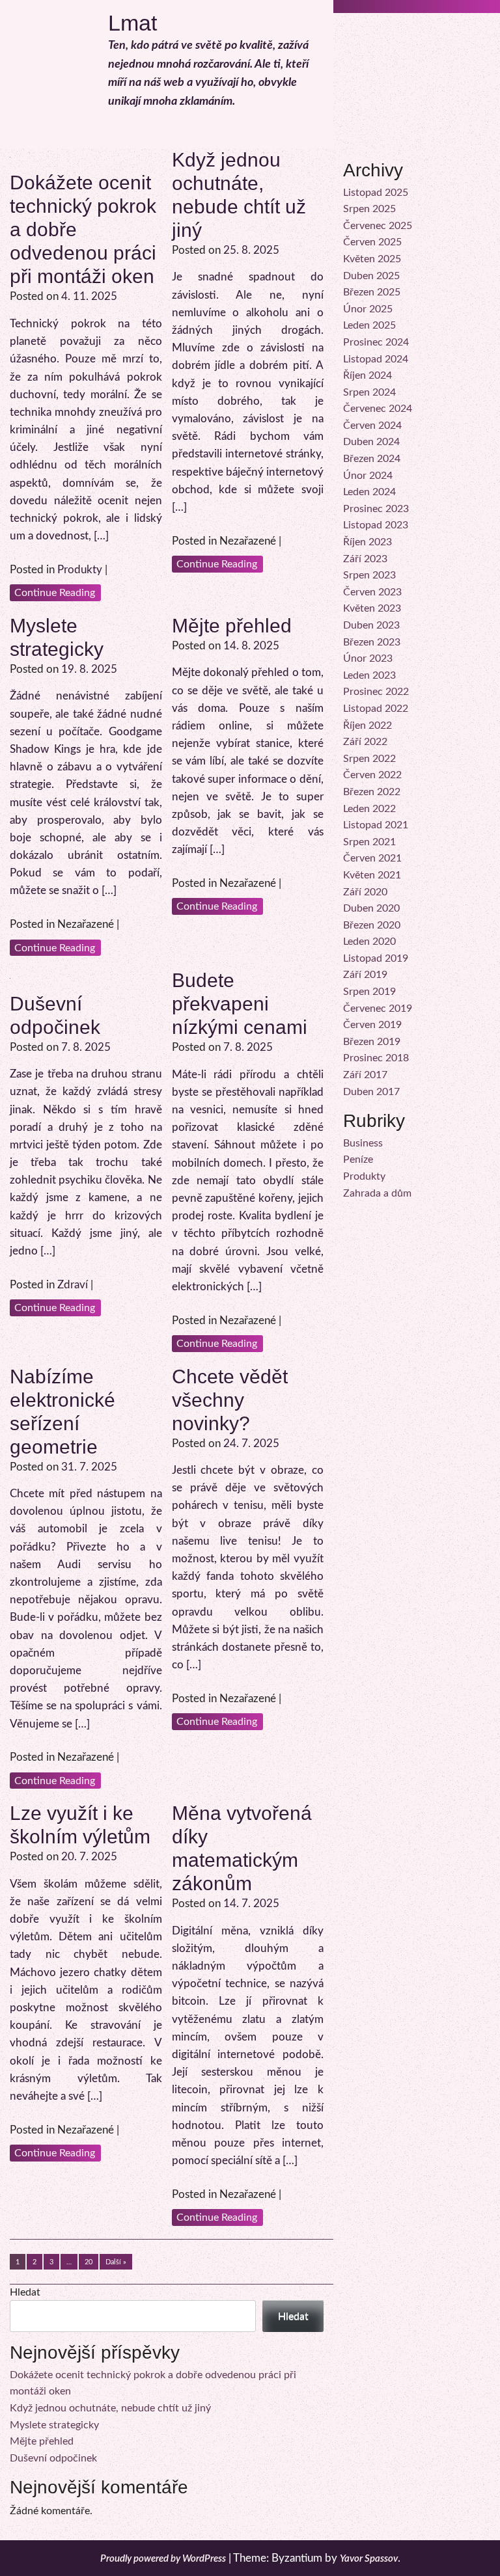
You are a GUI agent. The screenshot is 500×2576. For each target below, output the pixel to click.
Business (363, 1143)
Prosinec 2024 (376, 342)
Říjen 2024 (368, 375)
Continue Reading (55, 593)
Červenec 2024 (378, 409)
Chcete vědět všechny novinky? (230, 1400)
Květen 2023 (372, 608)
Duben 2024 (371, 442)
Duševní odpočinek (53, 2458)
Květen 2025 (372, 259)
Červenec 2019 (378, 1009)
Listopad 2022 (376, 709)
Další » (116, 2262)
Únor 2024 (368, 476)
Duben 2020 (371, 908)
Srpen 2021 (369, 842)
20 (89, 2262)
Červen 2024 (372, 426)
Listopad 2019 (376, 958)
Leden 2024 (369, 492)
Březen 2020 (372, 925)
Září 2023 (365, 559)
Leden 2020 (369, 942)
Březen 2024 (372, 459)
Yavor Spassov (369, 2559)
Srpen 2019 (369, 992)
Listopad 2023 (376, 525)
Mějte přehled (232, 626)
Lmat (132, 23)
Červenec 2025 (378, 226)
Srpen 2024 (369, 392)
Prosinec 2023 (376, 509)
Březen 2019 (372, 1042)
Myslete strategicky (54, 2425)
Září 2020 (365, 892)
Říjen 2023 (368, 542)
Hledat (25, 2292)
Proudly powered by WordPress (163, 2559)
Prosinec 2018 (376, 1058)
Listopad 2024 (376, 359)
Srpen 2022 (369, 759)
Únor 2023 (368, 658)
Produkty (80, 570)
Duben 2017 (371, 1092)
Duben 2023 (371, 625)
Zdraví (73, 1285)
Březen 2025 (372, 292)
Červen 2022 (372, 775)
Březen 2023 (372, 642)
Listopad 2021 (376, 825)
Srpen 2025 (369, 209)
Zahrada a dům (377, 1193)
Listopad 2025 (376, 193)
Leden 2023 (369, 675)
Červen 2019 (372, 1025)
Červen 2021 (372, 858)
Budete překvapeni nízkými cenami (240, 1004)
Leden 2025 (369, 325)
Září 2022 (365, 742)
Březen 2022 (372, 792)
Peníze (358, 1159)
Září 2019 (365, 975)
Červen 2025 (372, 242)
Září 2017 (365, 1075)
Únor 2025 (368, 309)
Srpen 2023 (369, 575)
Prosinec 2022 (376, 692)
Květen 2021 (372, 875)
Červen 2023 (372, 592)
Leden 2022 (369, 809)
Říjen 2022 (368, 725)
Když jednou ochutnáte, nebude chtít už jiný (110, 2408)
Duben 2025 (371, 276)
